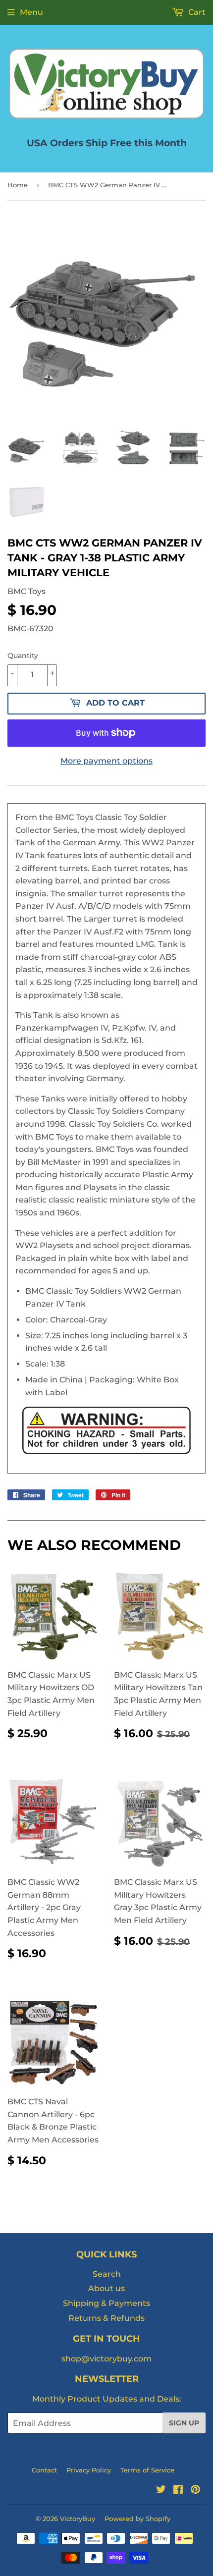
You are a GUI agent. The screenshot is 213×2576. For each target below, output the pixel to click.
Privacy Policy (89, 2470)
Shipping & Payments (106, 2303)
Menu (31, 12)
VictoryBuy (78, 2519)
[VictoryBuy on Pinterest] (195, 2491)
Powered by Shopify (137, 2519)
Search (107, 2274)
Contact (44, 2470)
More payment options (106, 761)
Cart (196, 12)
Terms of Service (147, 2470)
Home (18, 185)
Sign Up (184, 2423)
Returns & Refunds (106, 2318)
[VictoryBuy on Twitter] (161, 2491)
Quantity (23, 656)
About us (106, 2288)
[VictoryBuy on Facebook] (178, 2491)
